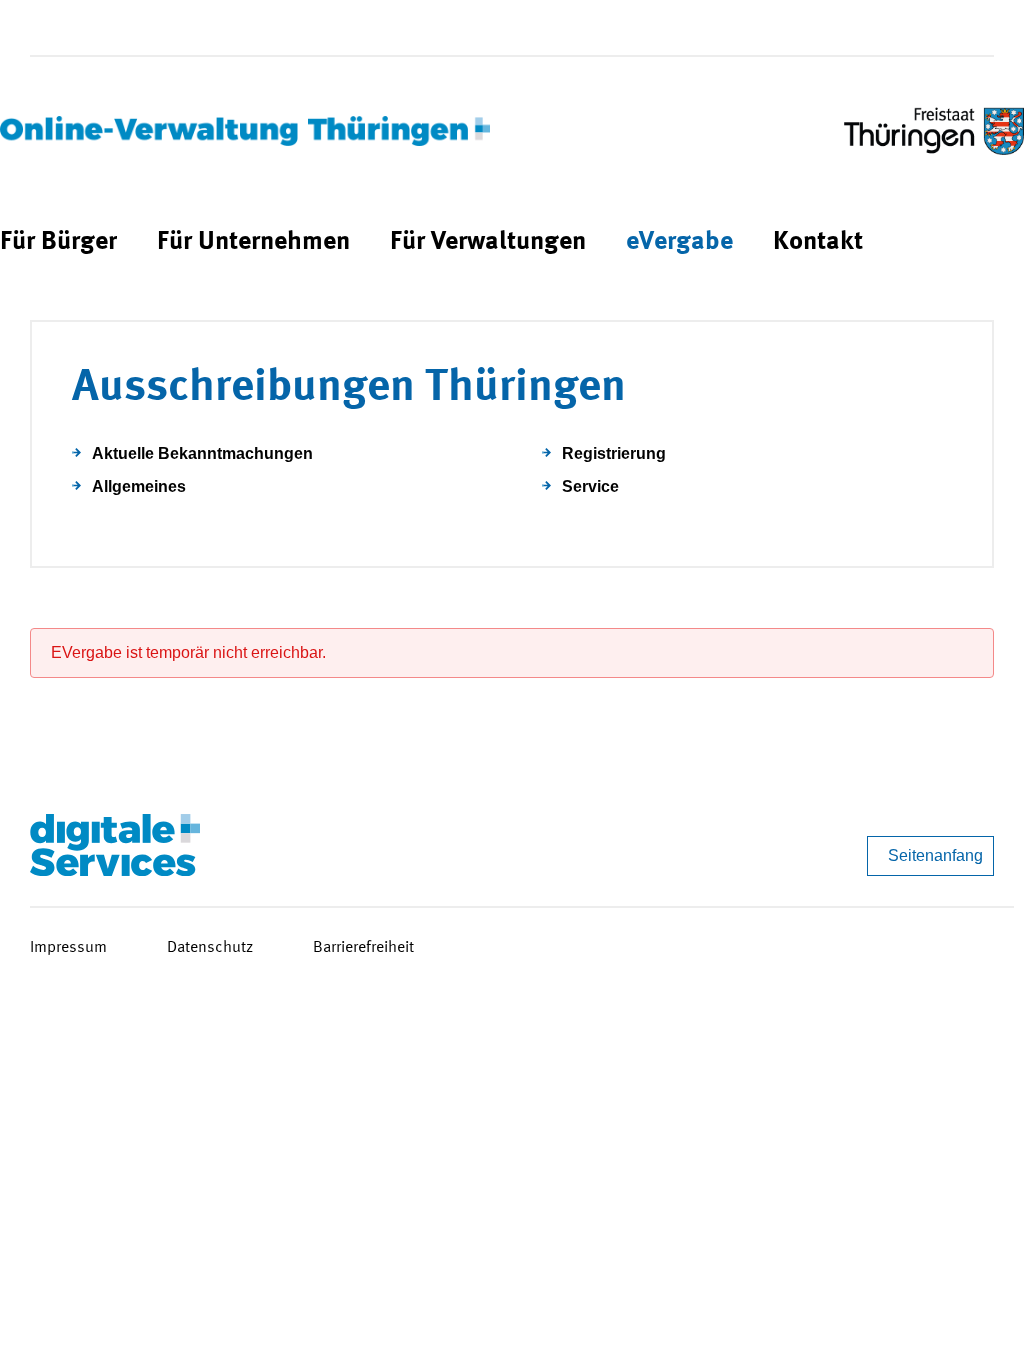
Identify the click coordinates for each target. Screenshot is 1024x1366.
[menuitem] (58, 242)
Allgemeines (139, 486)
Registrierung (614, 453)
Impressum (68, 948)
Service (590, 486)
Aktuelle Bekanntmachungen (202, 453)
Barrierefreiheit (363, 948)
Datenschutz (210, 948)
